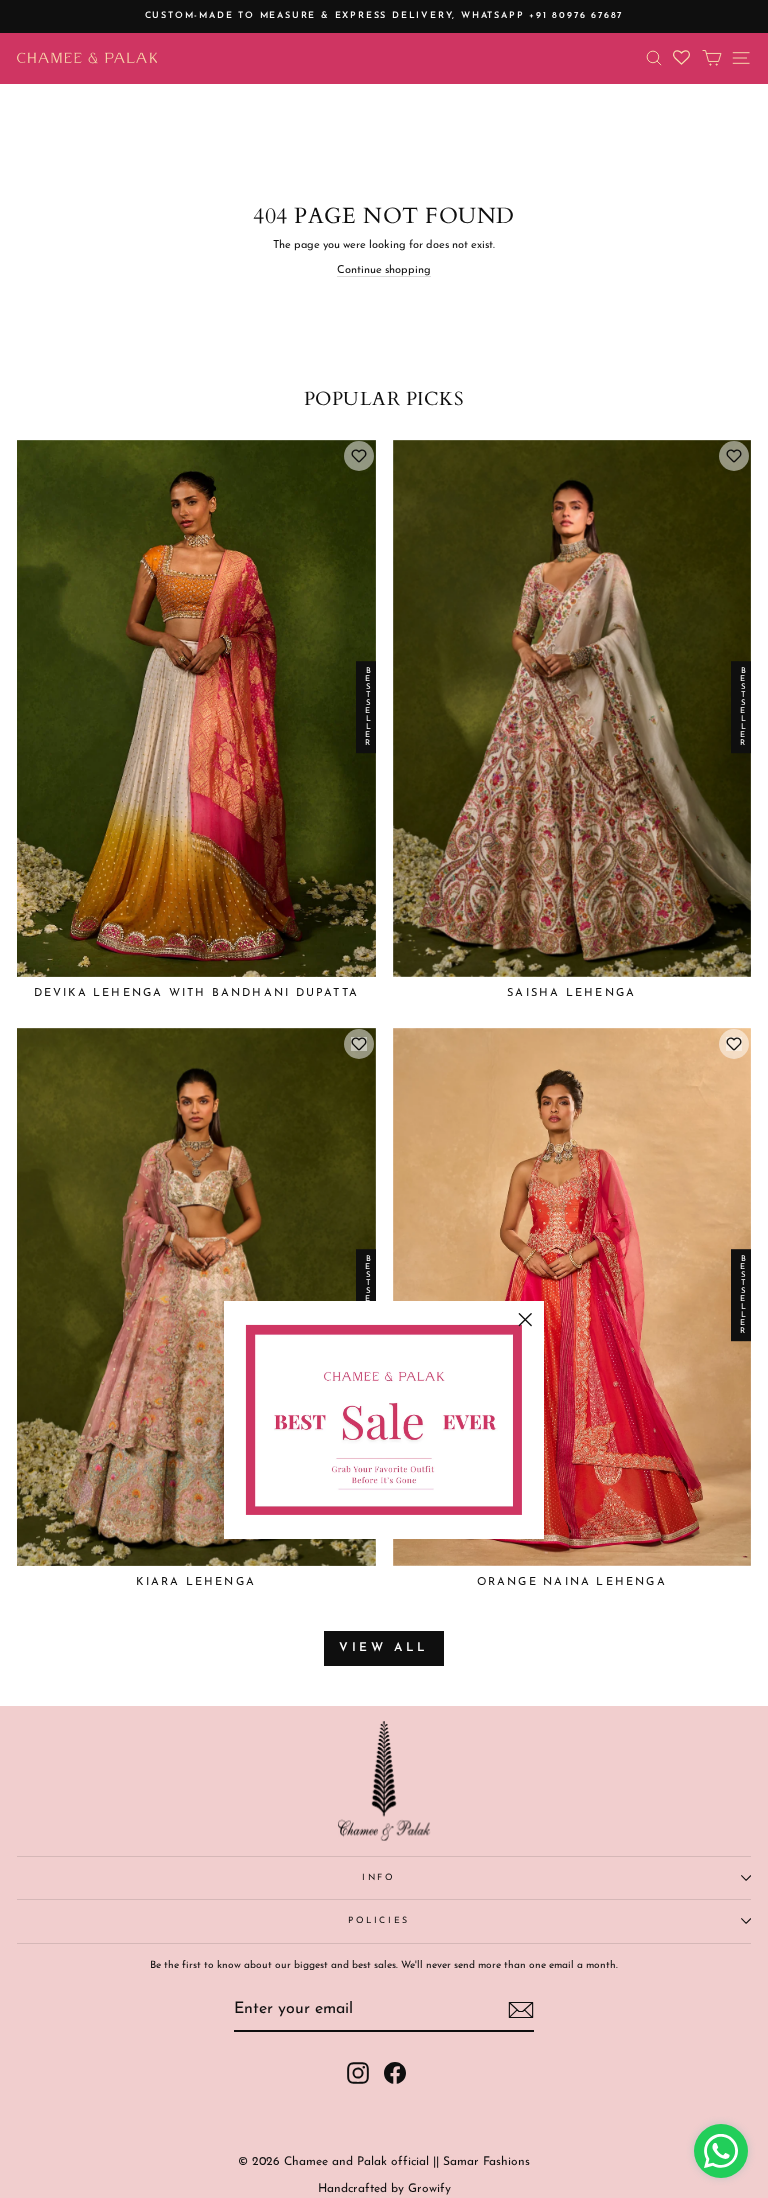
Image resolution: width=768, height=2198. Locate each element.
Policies (379, 1920)
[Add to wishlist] (359, 456)
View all (384, 1648)
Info (379, 1877)
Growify (429, 2189)
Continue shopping (384, 270)
